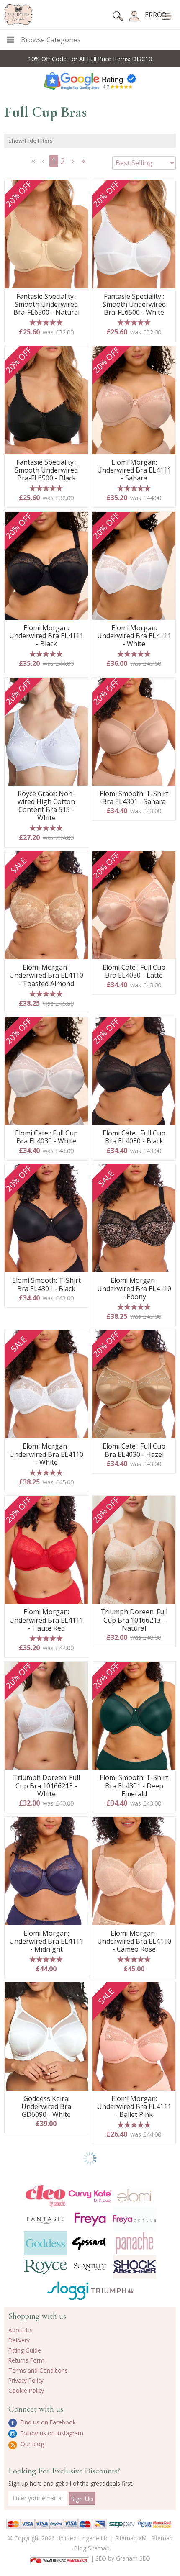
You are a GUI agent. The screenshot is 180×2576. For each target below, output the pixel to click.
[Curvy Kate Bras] (90, 2196)
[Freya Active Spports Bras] (135, 2219)
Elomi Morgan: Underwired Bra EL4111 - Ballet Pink (134, 2107)
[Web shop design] (60, 2558)
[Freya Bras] (90, 2219)
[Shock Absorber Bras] (135, 2267)
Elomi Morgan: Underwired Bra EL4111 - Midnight (46, 1942)
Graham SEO (133, 2558)
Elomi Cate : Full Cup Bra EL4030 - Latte (134, 971)
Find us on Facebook (47, 2422)
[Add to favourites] (78, 189)
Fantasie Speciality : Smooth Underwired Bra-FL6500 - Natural (46, 305)
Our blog (31, 2444)
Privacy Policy (26, 2380)
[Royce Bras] (45, 2267)
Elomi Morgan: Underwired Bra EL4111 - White (134, 636)
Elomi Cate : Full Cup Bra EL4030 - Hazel (134, 1450)
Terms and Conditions (38, 2370)
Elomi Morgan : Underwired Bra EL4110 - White (46, 1454)
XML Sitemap (156, 2538)
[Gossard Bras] (90, 2243)
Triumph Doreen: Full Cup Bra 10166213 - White (46, 1786)
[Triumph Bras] (112, 2290)
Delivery (19, 2340)
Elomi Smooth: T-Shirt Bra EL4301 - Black (46, 1284)
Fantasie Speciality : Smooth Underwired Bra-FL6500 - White (134, 305)
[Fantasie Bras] (45, 2219)
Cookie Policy (26, 2390)
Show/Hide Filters (31, 141)
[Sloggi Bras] (68, 2291)
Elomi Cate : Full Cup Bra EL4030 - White (46, 1137)
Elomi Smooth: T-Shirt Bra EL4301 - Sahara (134, 798)
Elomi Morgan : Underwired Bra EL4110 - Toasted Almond (46, 976)
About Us (21, 2330)
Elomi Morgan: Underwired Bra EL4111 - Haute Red (46, 1620)
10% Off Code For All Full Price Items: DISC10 (90, 59)
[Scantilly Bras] (90, 2267)
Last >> (84, 163)
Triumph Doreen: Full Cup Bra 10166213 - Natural (134, 1620)
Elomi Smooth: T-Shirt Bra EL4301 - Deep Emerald (134, 1786)
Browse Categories (51, 40)
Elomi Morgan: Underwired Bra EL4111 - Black (46, 636)
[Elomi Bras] (135, 2196)
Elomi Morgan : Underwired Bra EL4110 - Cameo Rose (134, 1942)
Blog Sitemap (92, 2548)
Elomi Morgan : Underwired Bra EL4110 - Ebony (134, 1289)
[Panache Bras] (135, 2243)
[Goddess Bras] (45, 2243)
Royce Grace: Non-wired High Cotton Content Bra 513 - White (46, 806)
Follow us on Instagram (51, 2433)
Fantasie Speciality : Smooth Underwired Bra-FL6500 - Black (46, 470)
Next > (74, 163)
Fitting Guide (25, 2350)
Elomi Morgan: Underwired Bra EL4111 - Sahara (134, 470)
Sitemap (126, 2538)
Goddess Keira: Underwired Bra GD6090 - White (46, 2107)
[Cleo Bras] (45, 2196)
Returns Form (26, 2360)
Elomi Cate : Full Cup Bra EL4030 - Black (134, 1137)
